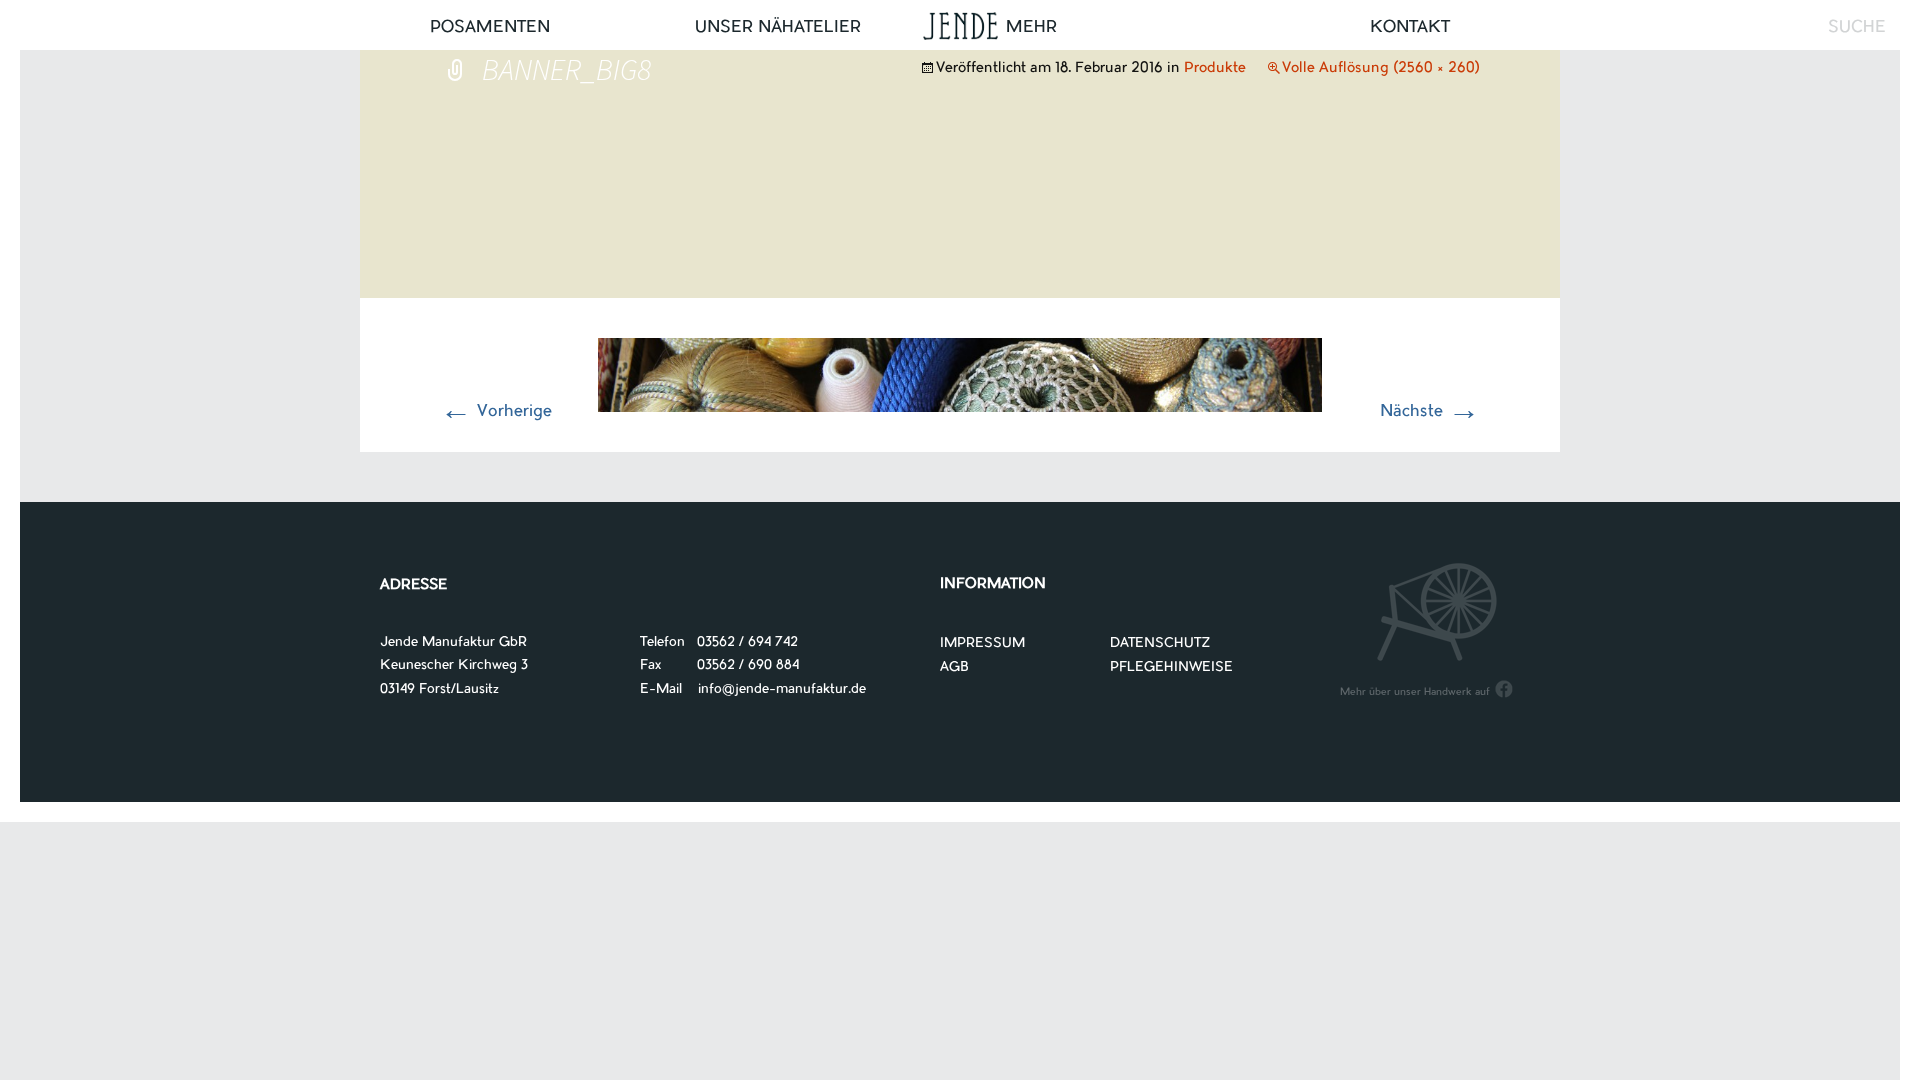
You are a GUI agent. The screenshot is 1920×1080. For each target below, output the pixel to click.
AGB (954, 667)
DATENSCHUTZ (1160, 643)
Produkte (1215, 69)
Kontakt (1410, 28)
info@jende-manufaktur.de (774, 689)
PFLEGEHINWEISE (1171, 667)
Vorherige (496, 412)
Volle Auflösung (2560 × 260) (1381, 69)
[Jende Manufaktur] (960, 28)
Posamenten (490, 28)
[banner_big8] (960, 375)
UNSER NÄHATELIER (778, 28)
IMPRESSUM (982, 643)
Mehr (1031, 28)
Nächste (1430, 412)
